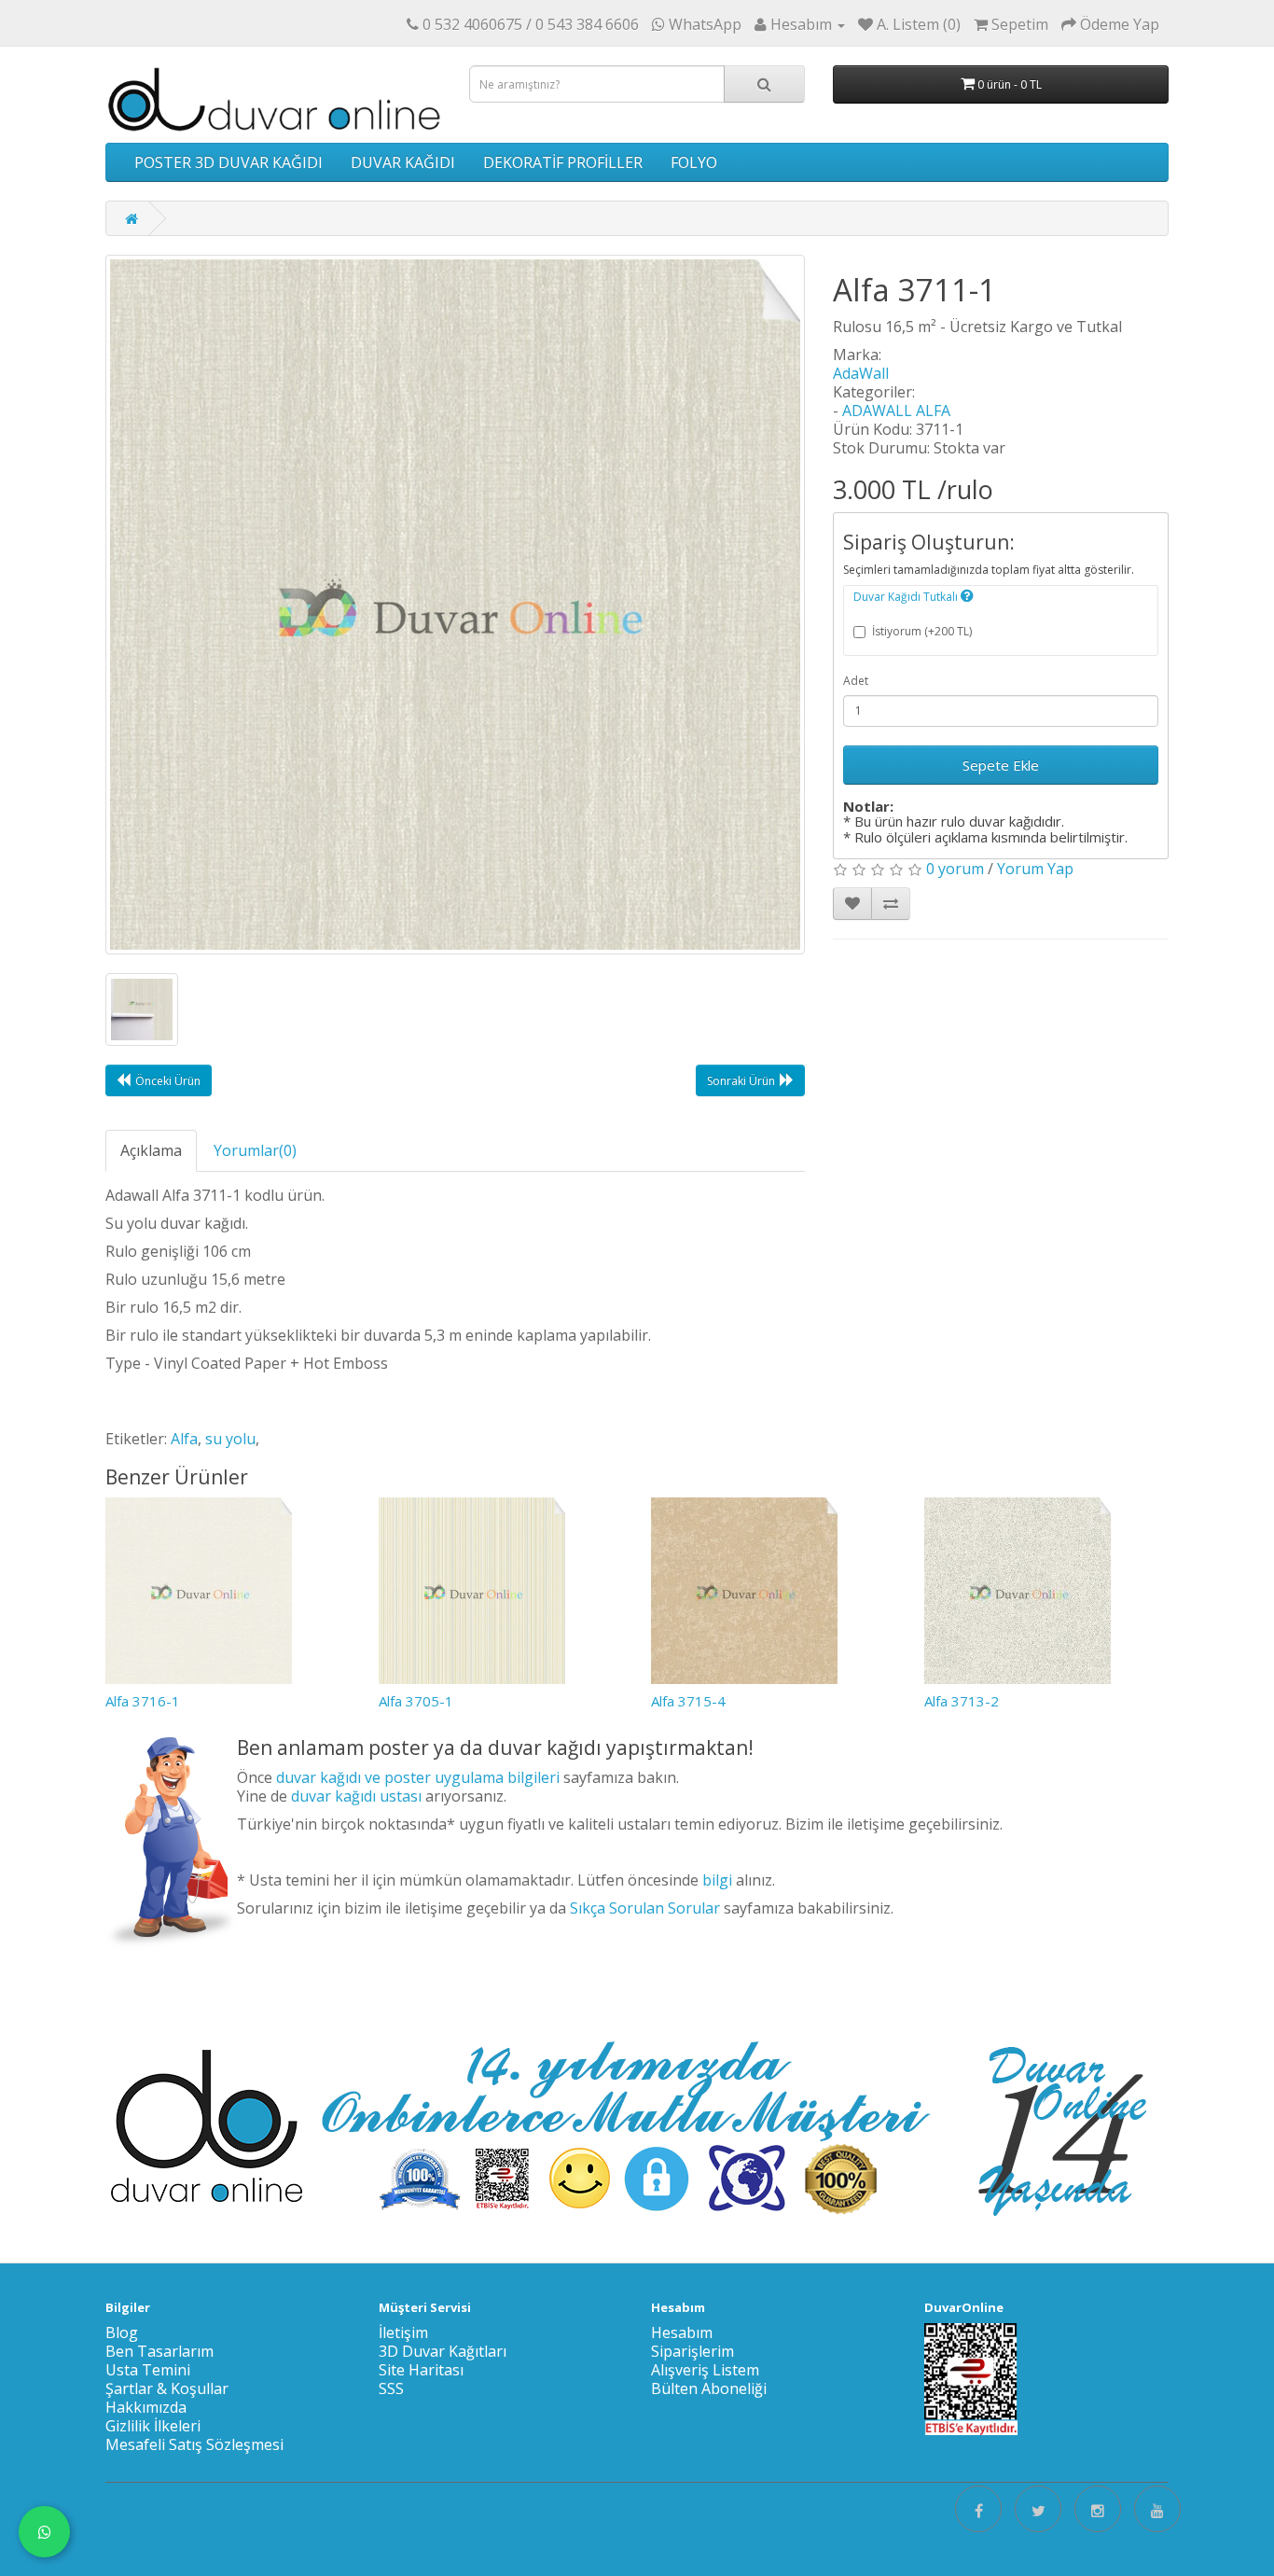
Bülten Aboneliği (709, 2388)
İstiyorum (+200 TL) (922, 631)
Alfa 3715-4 (688, 1701)
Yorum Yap (1035, 869)
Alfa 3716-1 (143, 1701)
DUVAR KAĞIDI (403, 162)
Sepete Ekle (1001, 765)
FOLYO (694, 162)
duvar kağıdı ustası (356, 1796)
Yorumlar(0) (255, 1150)
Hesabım (682, 2332)
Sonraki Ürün (741, 1081)
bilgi (717, 1880)
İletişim (403, 2332)
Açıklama (151, 1150)
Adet (856, 681)
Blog (122, 2332)
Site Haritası (421, 2370)
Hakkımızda (146, 2407)
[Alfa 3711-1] (455, 605)
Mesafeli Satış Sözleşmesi (194, 2444)
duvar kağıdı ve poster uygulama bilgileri (418, 1777)
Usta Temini (148, 2370)
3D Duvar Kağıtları (443, 2351)
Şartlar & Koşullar (167, 2388)
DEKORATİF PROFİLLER (563, 162)
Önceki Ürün (168, 1081)
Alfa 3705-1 (416, 1701)
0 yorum (955, 869)
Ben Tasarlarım (159, 2351)
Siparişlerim (692, 2351)
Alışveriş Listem (705, 2370)
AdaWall (861, 373)
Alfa (184, 1439)
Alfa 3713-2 (962, 1701)
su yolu (230, 1439)
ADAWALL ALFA (896, 411)
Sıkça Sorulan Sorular (645, 1908)
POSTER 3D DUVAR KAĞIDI (228, 162)
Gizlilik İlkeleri (153, 2426)
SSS (391, 2388)
